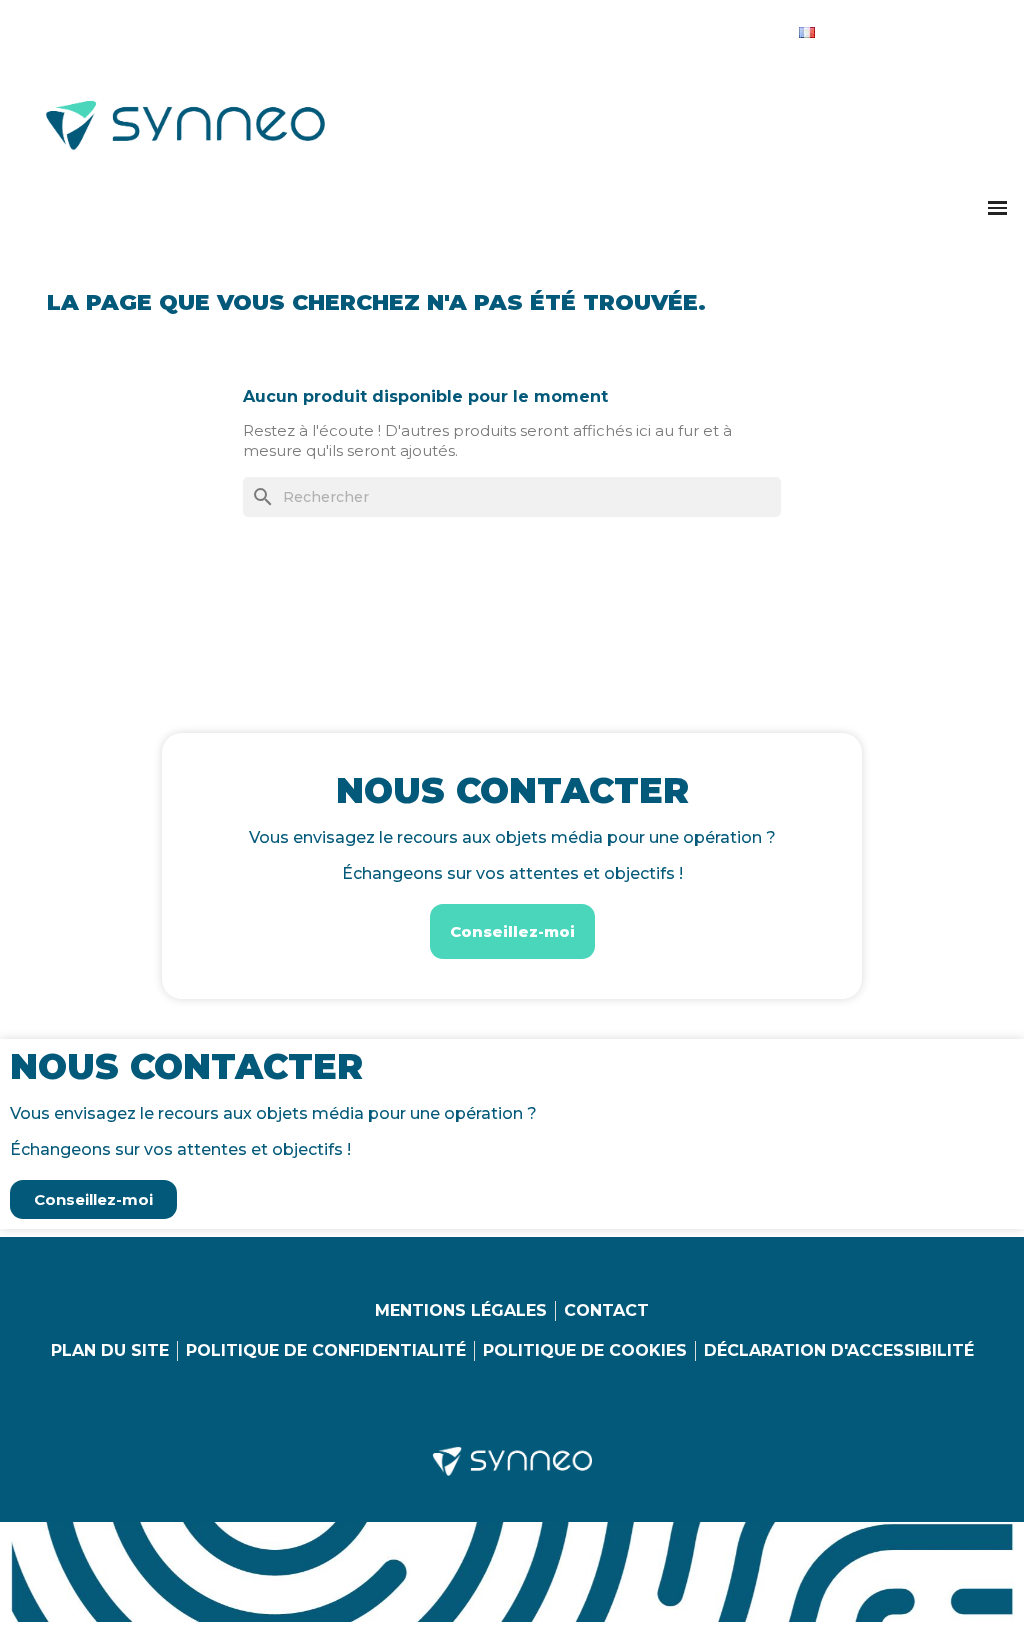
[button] (997, 207)
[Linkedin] (853, 28)
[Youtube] (935, 28)
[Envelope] (976, 28)
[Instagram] (894, 28)
